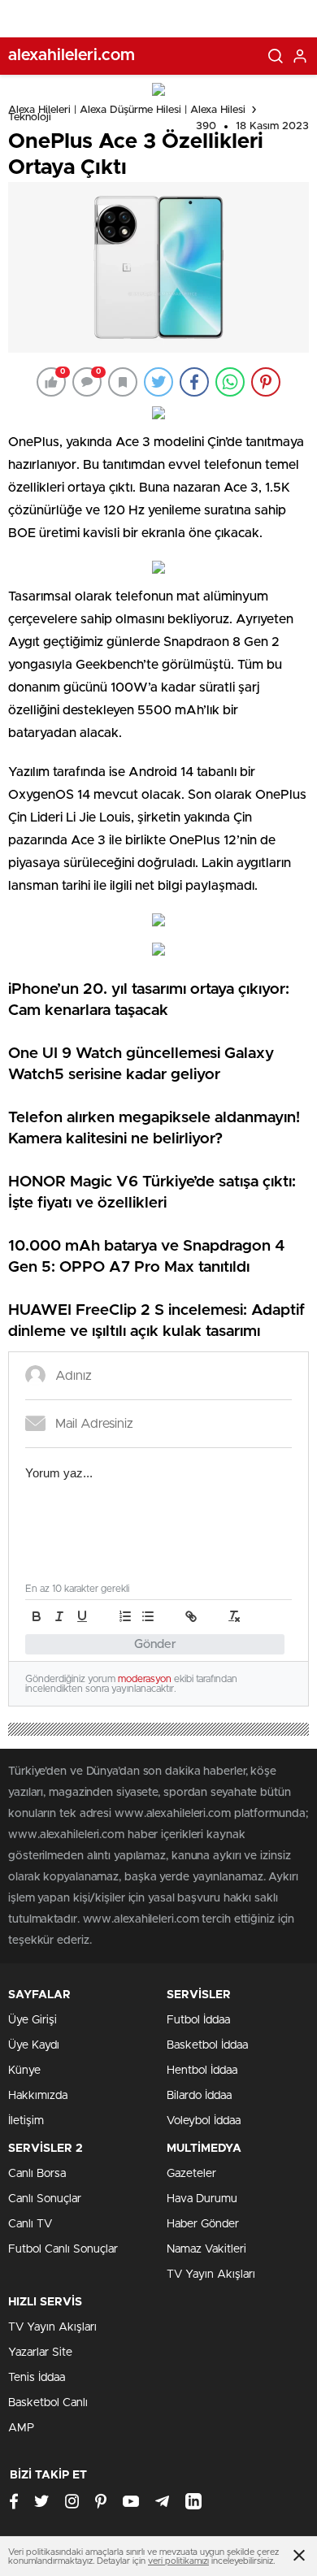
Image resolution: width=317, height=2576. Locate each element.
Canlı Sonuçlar (45, 2199)
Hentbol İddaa (202, 2071)
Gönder (155, 1644)
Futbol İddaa (198, 2020)
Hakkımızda (38, 2096)
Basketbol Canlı (48, 2403)
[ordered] (125, 1616)
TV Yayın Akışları (211, 2275)
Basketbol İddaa (207, 2045)
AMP (21, 2428)
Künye (24, 2071)
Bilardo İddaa (199, 2096)
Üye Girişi (33, 2020)
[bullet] (148, 1616)
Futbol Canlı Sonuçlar (63, 2249)
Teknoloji (30, 117)
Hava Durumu (202, 2199)
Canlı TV (30, 2224)
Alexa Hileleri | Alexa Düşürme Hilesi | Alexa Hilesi (127, 110)
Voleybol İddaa (204, 2121)
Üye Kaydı (34, 2045)
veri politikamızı (178, 2561)
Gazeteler (191, 2174)
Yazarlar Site (40, 2353)
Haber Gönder (203, 2224)
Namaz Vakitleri (206, 2249)
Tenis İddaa (37, 2378)
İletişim (26, 2121)
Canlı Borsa (37, 2174)
